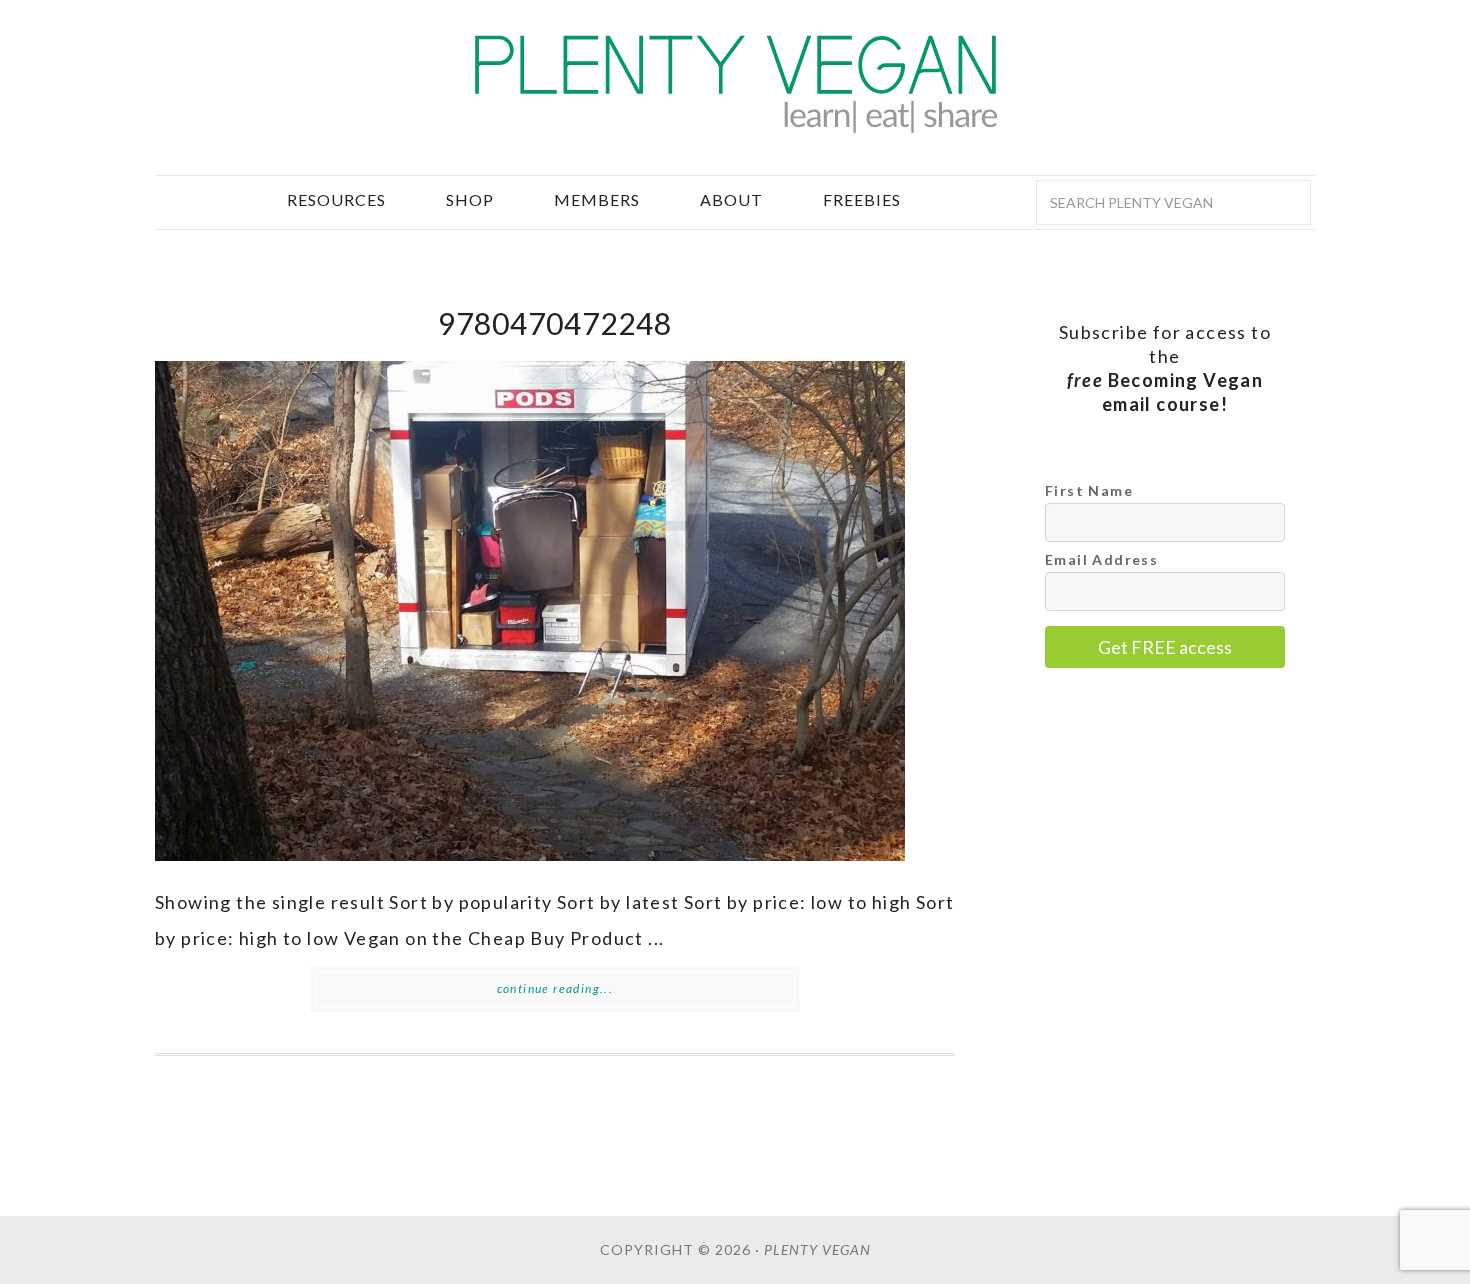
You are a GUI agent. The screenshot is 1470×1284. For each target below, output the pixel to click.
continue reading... (555, 988)
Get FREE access (1165, 647)
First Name (1089, 490)
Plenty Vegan (735, 85)
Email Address (1101, 559)
